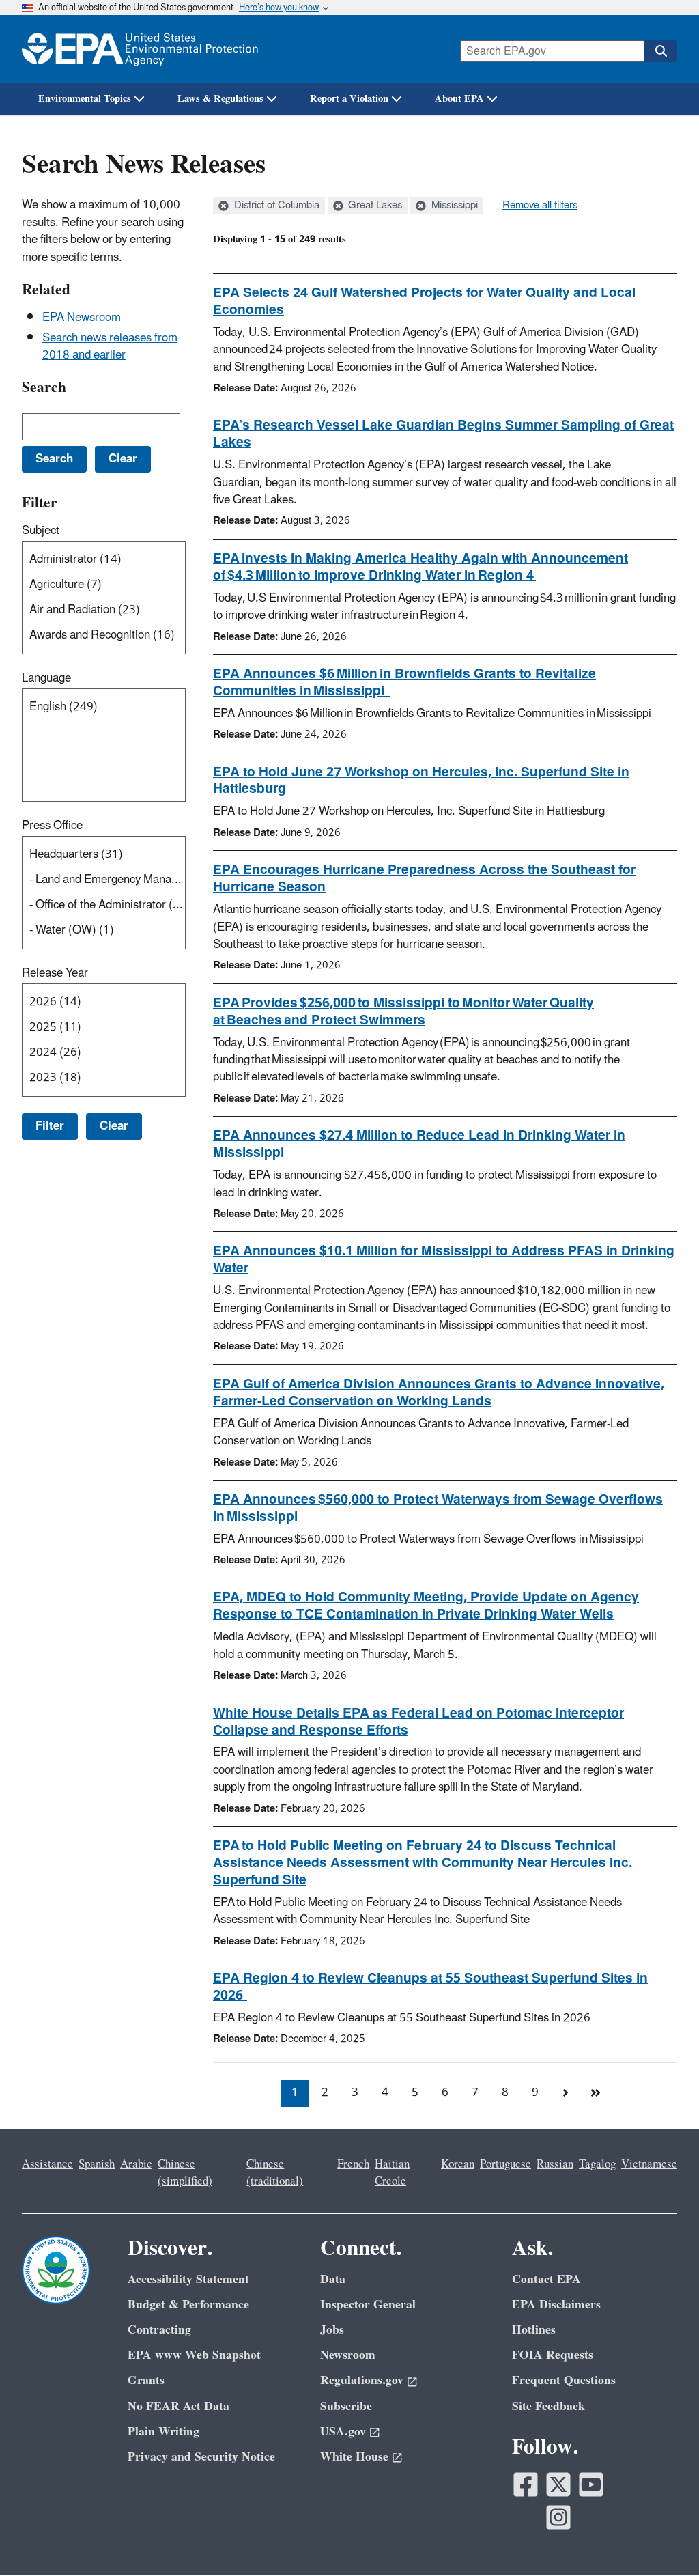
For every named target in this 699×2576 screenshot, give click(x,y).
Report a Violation (349, 99)
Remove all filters (540, 206)
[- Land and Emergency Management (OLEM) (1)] (106, 880)
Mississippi (453, 206)
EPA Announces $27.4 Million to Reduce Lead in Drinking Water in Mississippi (419, 1144)
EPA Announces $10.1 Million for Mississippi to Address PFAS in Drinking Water (444, 1260)
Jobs (332, 2330)
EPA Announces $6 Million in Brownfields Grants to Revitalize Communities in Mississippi (404, 683)
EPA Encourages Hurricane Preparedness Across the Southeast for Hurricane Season (424, 879)
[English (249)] (106, 707)
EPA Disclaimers (556, 2305)
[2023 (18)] (106, 1078)
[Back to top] (661, 2538)
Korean (458, 2164)
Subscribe (346, 2406)
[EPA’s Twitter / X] (558, 2484)
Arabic (136, 2164)
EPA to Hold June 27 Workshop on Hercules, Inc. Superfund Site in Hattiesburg (421, 781)
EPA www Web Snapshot (194, 2355)
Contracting (159, 2330)
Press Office (52, 826)
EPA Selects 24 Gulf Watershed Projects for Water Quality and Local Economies (424, 302)
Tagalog (597, 2164)
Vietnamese (649, 2164)
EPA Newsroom (82, 318)
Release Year (55, 973)
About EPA (459, 99)
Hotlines (534, 2330)
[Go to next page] (565, 2093)
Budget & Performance (188, 2305)
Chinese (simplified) (185, 2173)
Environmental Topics (85, 99)
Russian (555, 2164)
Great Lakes (374, 206)
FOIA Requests (553, 2355)
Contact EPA (546, 2279)
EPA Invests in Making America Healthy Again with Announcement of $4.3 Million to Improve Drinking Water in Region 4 (420, 567)
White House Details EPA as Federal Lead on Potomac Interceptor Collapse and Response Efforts (418, 1722)
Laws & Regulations (220, 99)
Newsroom (348, 2355)
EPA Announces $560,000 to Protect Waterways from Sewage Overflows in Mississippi (438, 1508)
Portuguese (505, 2164)
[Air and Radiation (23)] (106, 610)
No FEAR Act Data (179, 2406)
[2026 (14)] (106, 1002)
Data (333, 2279)
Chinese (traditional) (275, 2173)
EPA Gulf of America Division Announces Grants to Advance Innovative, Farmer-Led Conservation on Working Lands (439, 1393)
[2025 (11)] (106, 1027)
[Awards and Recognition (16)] (106, 635)
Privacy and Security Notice (201, 2457)
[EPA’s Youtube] (591, 2484)
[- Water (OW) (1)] (106, 930)
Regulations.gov (362, 2380)
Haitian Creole (392, 2173)
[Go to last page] (595, 2093)
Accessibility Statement (188, 2279)
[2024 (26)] (106, 1053)
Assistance (47, 2164)
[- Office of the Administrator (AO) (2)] (106, 905)
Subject (41, 531)
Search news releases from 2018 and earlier (110, 347)
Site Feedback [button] (548, 2406)
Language (46, 678)
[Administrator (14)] (106, 560)
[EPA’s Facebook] (526, 2484)
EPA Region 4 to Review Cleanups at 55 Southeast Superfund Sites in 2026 (430, 1987)
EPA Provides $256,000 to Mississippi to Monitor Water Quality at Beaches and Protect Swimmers (403, 1012)
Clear (114, 1126)
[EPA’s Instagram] (558, 2517)
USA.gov (343, 2432)
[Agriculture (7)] (106, 585)
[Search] (661, 51)
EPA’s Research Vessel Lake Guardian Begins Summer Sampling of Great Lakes (443, 434)
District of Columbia (275, 206)
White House (354, 2457)
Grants (146, 2380)
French (353, 2164)
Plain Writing (163, 2432)
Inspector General (368, 2305)
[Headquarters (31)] (106, 855)
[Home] (140, 49)
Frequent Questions (564, 2380)
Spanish (97, 2164)
